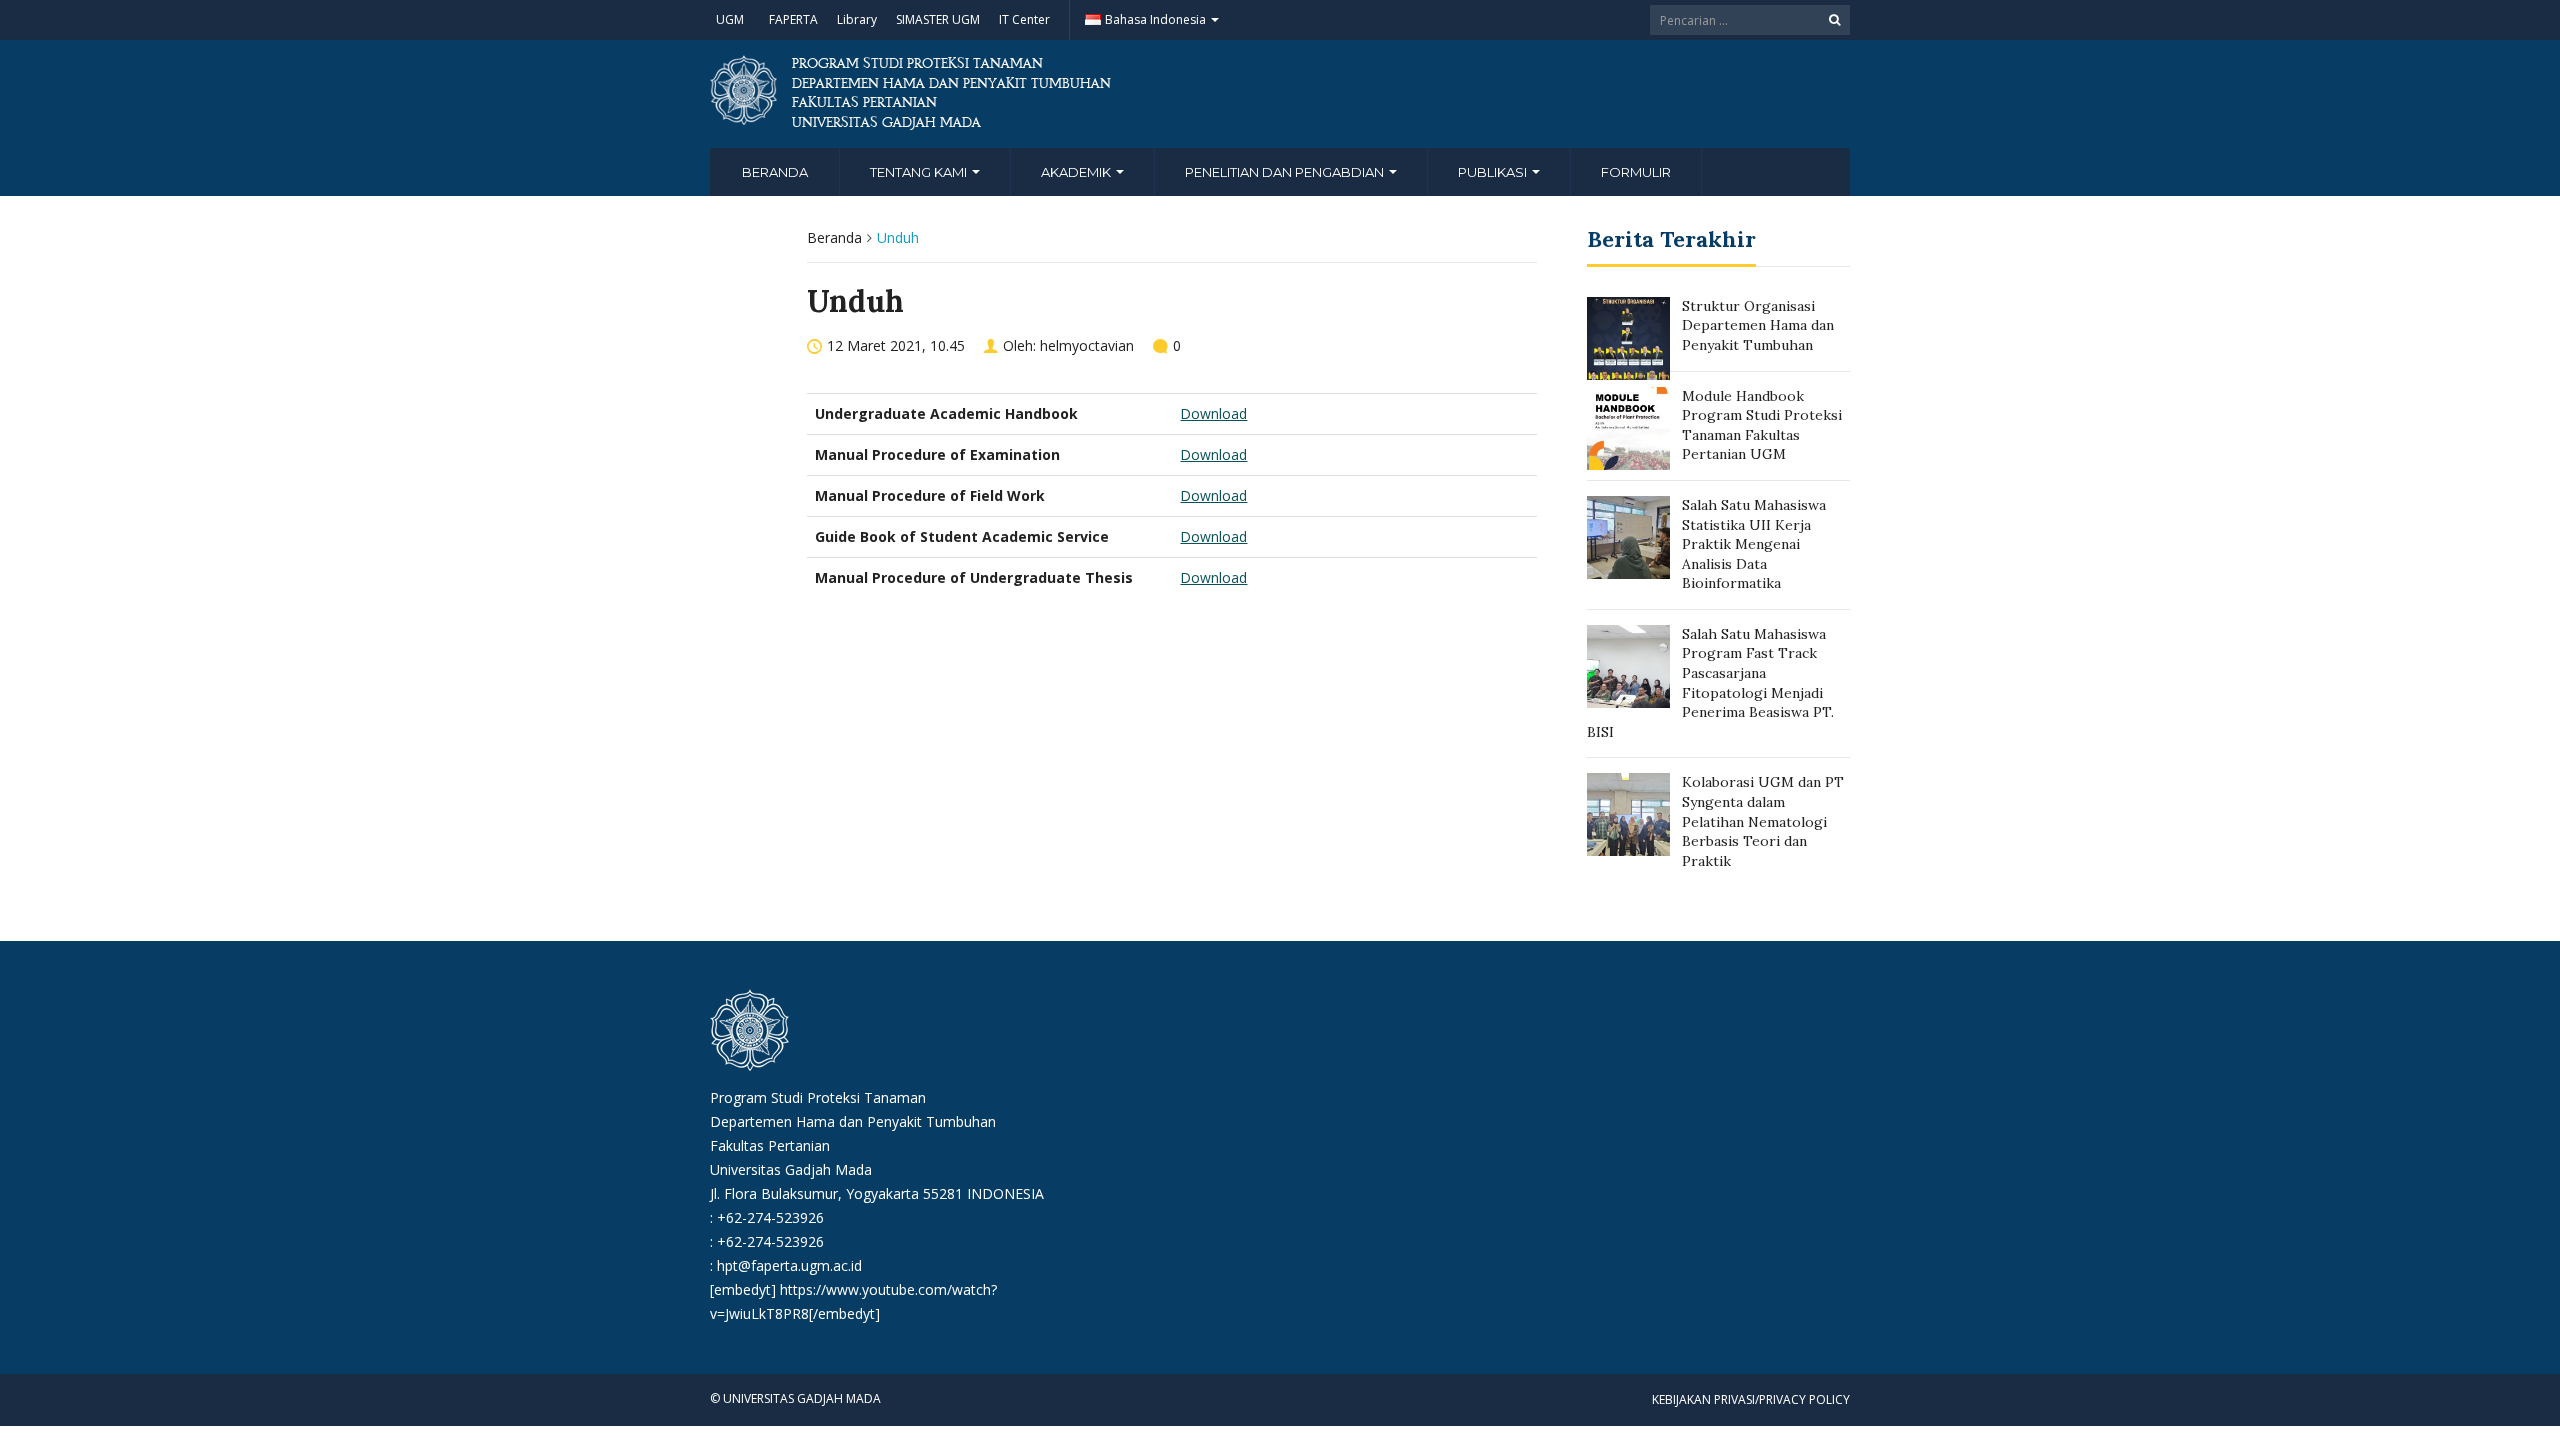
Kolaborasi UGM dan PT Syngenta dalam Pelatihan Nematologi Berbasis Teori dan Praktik (1763, 821)
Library (857, 19)
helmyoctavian (1087, 345)
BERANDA (775, 172)
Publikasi (1494, 172)
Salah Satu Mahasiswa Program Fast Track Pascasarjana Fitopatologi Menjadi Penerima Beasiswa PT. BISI (1710, 683)
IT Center (1024, 19)
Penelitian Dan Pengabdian (1286, 172)
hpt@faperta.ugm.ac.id (789, 1265)
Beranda (834, 237)
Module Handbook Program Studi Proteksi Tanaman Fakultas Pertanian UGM (1762, 425)
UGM (730, 19)
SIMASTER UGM (938, 19)
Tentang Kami (920, 172)
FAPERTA (793, 19)
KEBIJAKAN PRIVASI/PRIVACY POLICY (1751, 1399)
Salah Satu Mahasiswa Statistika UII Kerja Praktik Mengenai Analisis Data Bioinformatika (1754, 544)
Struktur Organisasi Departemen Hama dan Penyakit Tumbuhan (1758, 325)
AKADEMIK (1077, 172)
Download (1213, 413)
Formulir (1636, 172)
